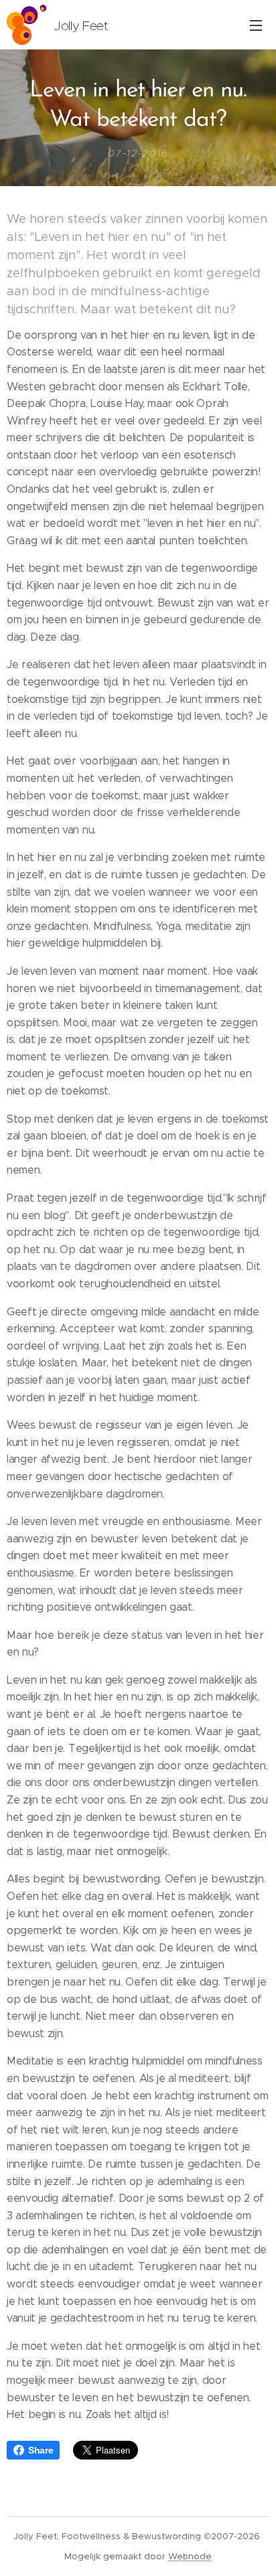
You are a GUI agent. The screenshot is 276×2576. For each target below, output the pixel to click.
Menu (256, 25)
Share (41, 2450)
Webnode (190, 2556)
